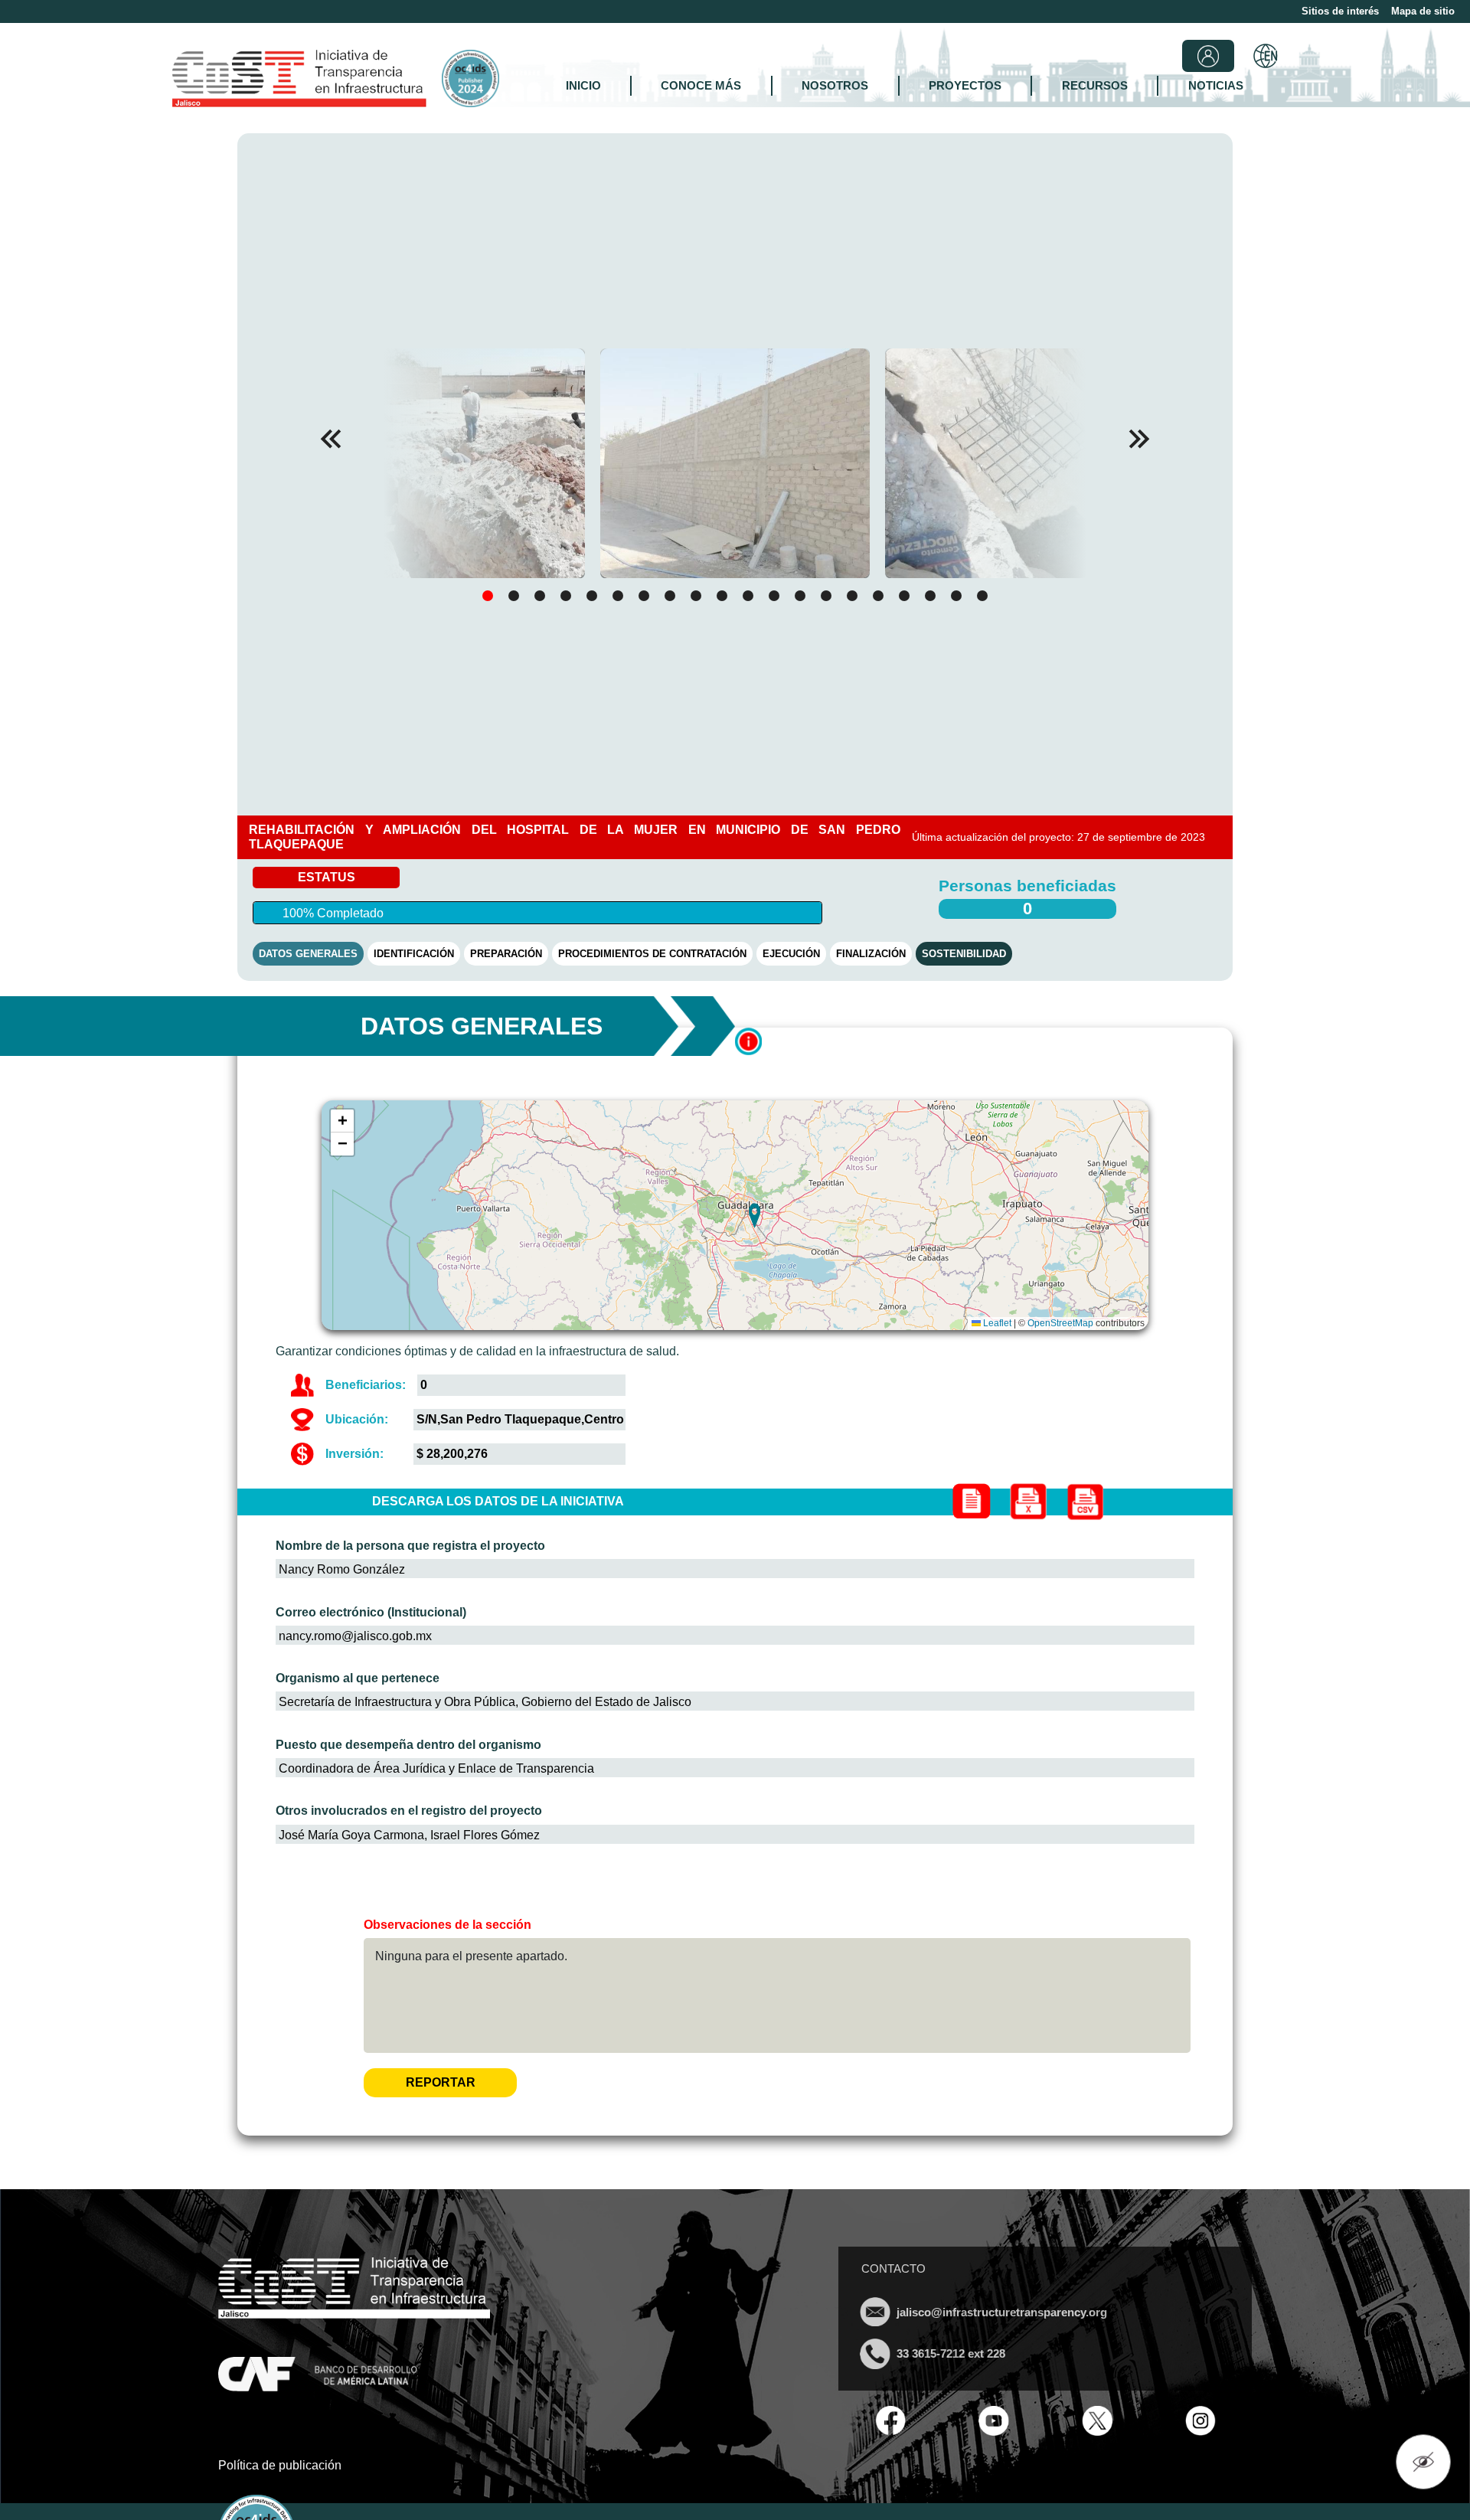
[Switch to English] (1266, 56)
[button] (1139, 439)
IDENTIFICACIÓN (414, 954)
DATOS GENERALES (308, 954)
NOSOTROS (835, 85)
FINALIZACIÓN (871, 954)
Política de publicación (280, 2465)
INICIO (583, 85)
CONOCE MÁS (701, 85)
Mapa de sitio (1423, 11)
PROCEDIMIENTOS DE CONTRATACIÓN (652, 954)
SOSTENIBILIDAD (964, 954)
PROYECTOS (965, 85)
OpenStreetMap (1060, 1323)
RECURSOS (1095, 85)
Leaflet (996, 1323)
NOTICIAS (1216, 85)
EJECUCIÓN (791, 954)
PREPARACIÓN (506, 954)
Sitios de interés (1340, 11)
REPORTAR (441, 2082)
